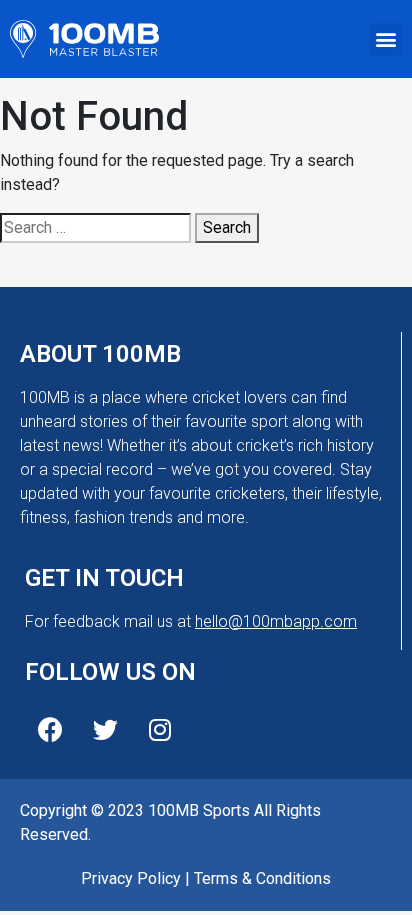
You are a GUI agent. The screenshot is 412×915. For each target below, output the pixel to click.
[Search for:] (95, 228)
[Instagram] (160, 729)
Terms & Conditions (262, 878)
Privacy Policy (131, 878)
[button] (385, 39)
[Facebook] (50, 729)
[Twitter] (105, 729)
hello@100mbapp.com (276, 621)
